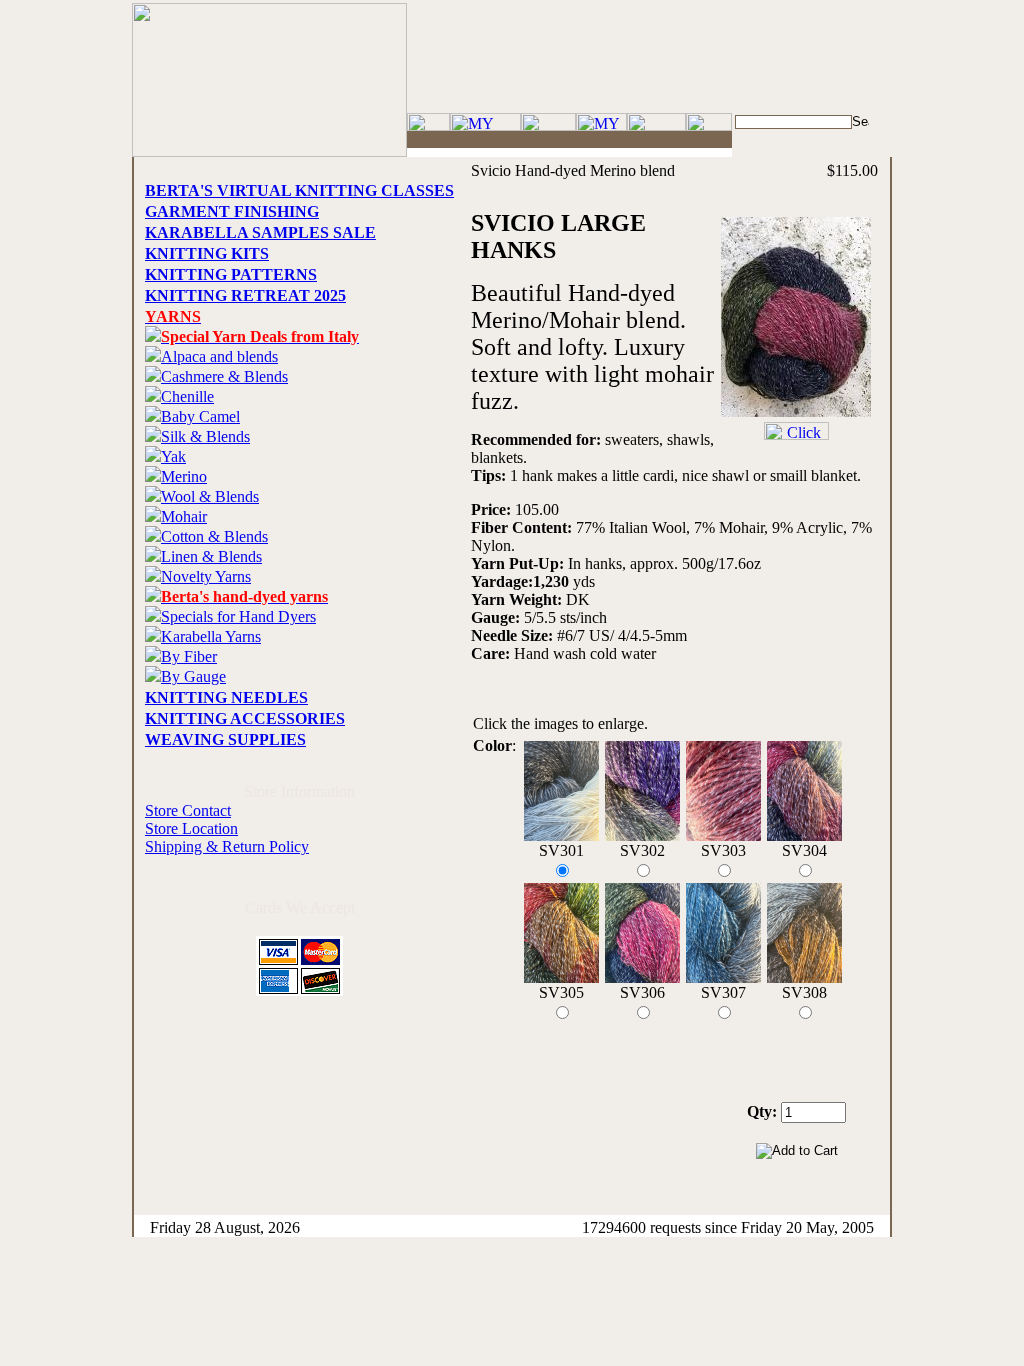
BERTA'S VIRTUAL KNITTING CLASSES (299, 190)
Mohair (184, 516)
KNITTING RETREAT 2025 (245, 295)
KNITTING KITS (207, 253)
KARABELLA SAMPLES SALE (260, 232)
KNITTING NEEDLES (226, 697)
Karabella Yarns (211, 636)
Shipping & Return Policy (227, 846)
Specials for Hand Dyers (238, 616)
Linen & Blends (211, 556)
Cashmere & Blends (224, 376)
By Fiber (189, 656)
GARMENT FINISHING (232, 211)
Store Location (191, 828)
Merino (184, 476)
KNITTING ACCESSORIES (245, 718)
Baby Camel (200, 416)
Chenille (187, 396)
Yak (173, 456)
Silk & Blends (205, 436)
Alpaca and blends (219, 356)
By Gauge (193, 676)
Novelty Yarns (206, 576)
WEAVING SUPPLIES (225, 739)
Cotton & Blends (214, 536)
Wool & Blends (210, 496)
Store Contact (188, 810)
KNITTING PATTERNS (231, 274)
